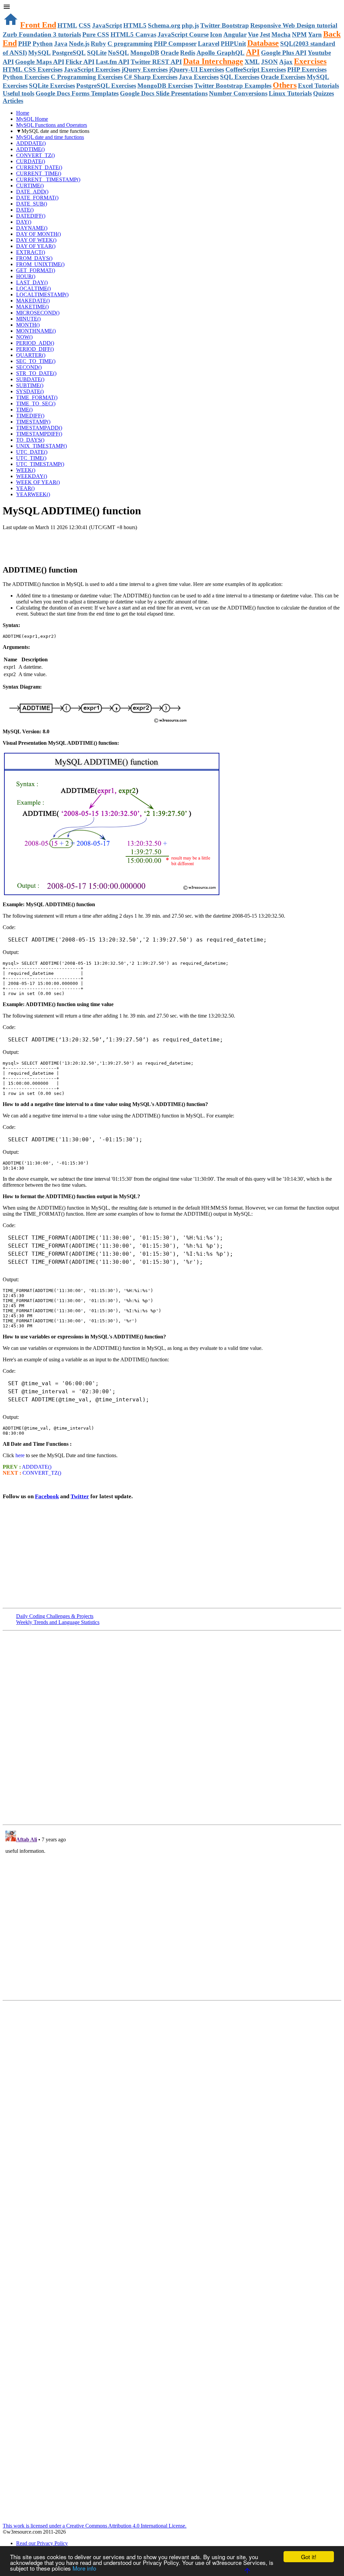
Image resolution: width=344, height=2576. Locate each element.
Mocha (281, 34)
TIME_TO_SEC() (36, 403)
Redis (188, 53)
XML (252, 62)
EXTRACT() (31, 252)
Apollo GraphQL (221, 53)
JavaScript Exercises (92, 69)
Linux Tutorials (290, 93)
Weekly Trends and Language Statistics (58, 1622)
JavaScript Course (183, 34)
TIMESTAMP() (33, 422)
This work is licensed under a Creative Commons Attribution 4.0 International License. (95, 2526)
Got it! (309, 2557)
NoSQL (118, 53)
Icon (216, 34)
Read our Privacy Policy (42, 2543)
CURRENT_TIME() (39, 173)
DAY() (24, 222)
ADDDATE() (31, 143)
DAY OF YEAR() (36, 246)
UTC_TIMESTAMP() (40, 464)
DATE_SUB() (32, 204)
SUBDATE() (30, 379)
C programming (130, 44)
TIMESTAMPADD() (39, 428)
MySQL (39, 53)
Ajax (286, 62)
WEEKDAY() (32, 476)
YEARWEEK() (33, 494)
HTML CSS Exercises (33, 69)
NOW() (24, 337)
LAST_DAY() (32, 282)
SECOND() (29, 367)
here (20, 1455)
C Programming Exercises (87, 77)
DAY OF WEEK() (36, 240)
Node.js (79, 44)
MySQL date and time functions (50, 137)
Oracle (170, 53)
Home (23, 113)
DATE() (25, 210)
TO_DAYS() (30, 440)
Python (43, 44)
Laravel (209, 44)
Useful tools (18, 93)
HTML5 (135, 25)
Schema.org (164, 25)
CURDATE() (31, 161)
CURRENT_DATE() (39, 167)
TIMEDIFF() (30, 416)
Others (285, 85)
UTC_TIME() (31, 458)
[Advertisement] (81, 544)
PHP (25, 44)
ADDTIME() (30, 149)
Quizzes (324, 93)
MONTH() (28, 325)
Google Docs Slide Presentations (164, 93)
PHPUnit (233, 44)
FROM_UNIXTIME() (40, 264)
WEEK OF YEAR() (38, 482)
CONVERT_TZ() (35, 155)
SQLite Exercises (52, 86)
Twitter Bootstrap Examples (233, 86)
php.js (190, 25)
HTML (67, 25)
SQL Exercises (240, 77)
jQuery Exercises (145, 69)
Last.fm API (113, 62)
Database (263, 43)
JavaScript (107, 25)
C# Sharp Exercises (151, 77)
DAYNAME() (32, 228)
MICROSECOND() (38, 313)
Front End (38, 25)
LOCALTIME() (33, 288)
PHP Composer (175, 44)
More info (84, 2568)
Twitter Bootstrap (225, 25)
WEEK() (26, 470)
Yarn (315, 34)
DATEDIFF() (31, 216)
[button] (172, 7)
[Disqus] (172, 1912)
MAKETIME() (32, 307)
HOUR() (26, 276)
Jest (265, 34)
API (253, 52)
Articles (13, 101)
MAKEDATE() (33, 301)
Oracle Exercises (283, 77)
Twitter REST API (156, 62)
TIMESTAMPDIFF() (39, 434)
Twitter (80, 1496)
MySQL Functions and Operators (52, 125)
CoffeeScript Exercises (256, 69)
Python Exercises (26, 77)
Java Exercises (199, 77)
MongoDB (145, 53)
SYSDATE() (30, 391)
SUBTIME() (30, 385)
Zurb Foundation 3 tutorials (42, 34)
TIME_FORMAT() (37, 397)
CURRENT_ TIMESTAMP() (48, 179)
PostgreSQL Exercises (106, 86)
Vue (253, 34)
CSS (85, 25)
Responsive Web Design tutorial (294, 25)
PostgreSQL (69, 53)
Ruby (98, 44)
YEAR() (25, 488)
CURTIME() (30, 186)
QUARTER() (31, 355)
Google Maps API (40, 62)
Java (61, 44)
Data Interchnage (213, 61)
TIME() (24, 410)
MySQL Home (32, 119)
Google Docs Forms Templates (77, 93)
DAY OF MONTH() (38, 234)
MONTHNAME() (36, 331)
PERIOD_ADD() (35, 343)
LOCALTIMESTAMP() (42, 295)
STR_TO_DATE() (36, 373)
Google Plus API (284, 53)
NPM (299, 34)
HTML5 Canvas (133, 34)
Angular (235, 34)
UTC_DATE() (32, 452)
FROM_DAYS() (34, 258)
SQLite (97, 53)
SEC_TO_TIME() (36, 361)
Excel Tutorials (318, 86)
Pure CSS (96, 34)
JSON (269, 62)
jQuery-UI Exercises (197, 69)
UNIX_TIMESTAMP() (41, 446)
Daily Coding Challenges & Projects (55, 1616)
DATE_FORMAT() (37, 198)
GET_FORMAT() (36, 270)
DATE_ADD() (32, 192)
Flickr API (80, 62)
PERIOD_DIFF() (35, 349)
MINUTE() (28, 319)
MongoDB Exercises (165, 86)
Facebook (47, 1496)
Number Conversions (238, 93)
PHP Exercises (307, 69)
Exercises (310, 61)
